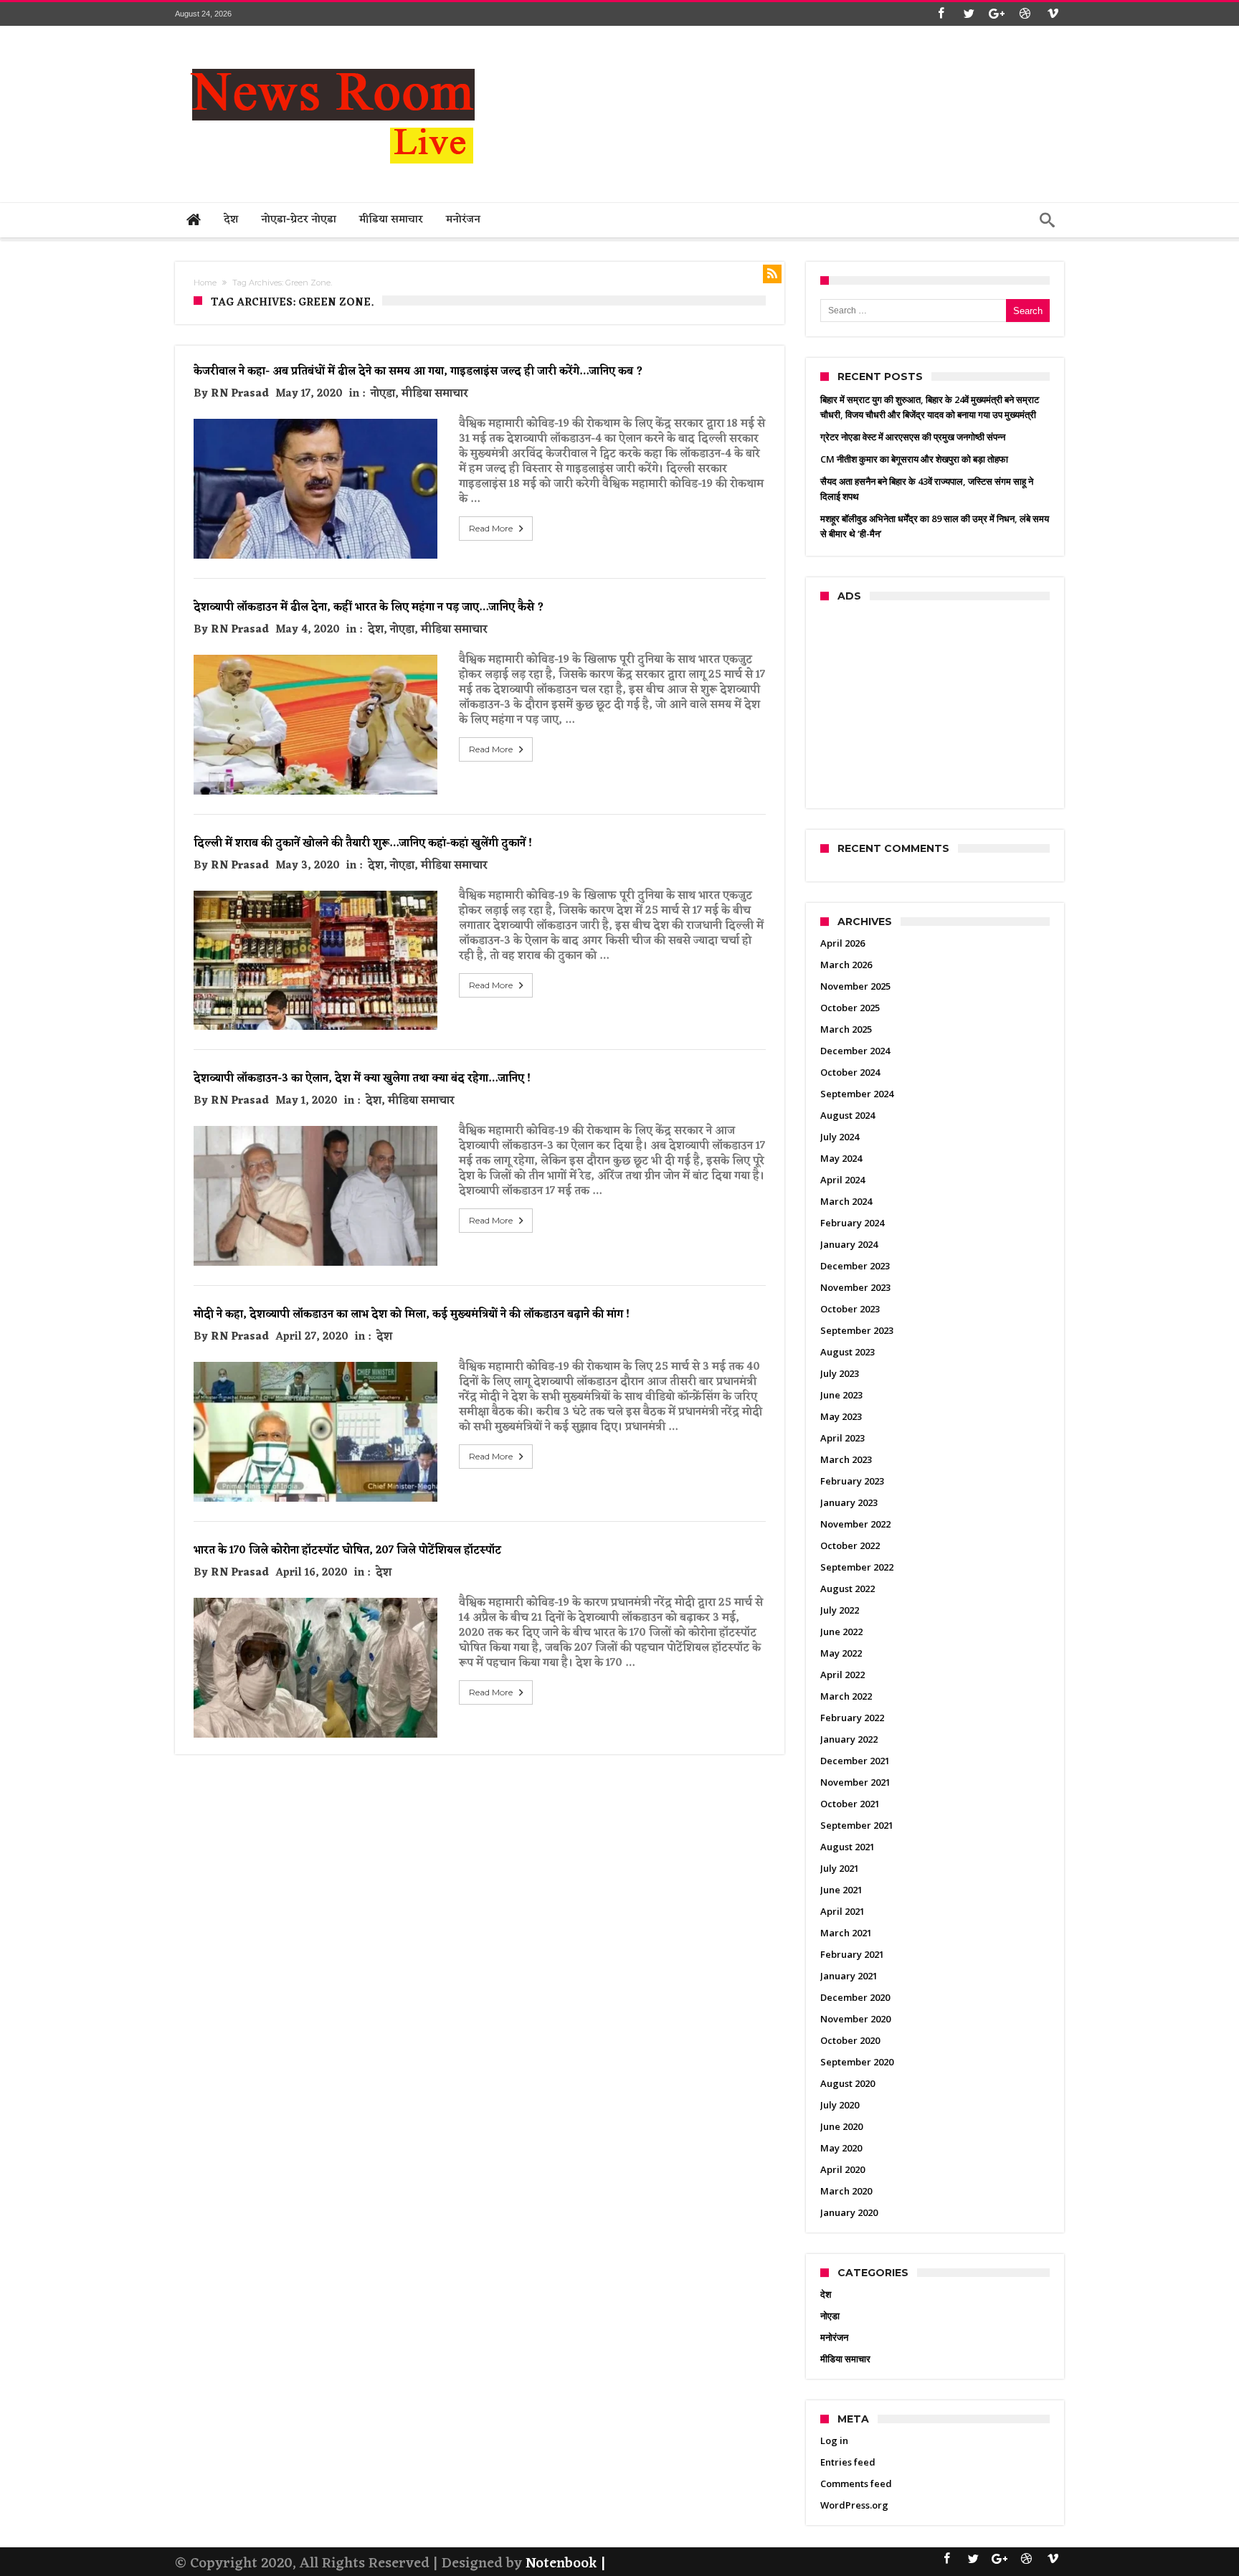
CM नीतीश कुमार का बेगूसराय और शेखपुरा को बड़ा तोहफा (914, 459)
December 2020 (855, 1997)
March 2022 (846, 1696)
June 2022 (841, 1632)
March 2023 (846, 1459)
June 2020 (841, 2126)
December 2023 (855, 1266)
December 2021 (855, 1761)
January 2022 (849, 1739)
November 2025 (855, 986)
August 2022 (848, 1588)
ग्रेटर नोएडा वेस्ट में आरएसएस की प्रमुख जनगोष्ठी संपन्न (913, 437)
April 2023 (842, 1438)
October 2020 (850, 2040)
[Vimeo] (1053, 14)
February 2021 (852, 1954)
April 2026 (842, 943)
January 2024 (849, 1244)
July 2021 (840, 1868)
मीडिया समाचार (435, 394)
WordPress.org (854, 2505)
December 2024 (855, 1051)
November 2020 (855, 2019)
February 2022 (852, 1718)
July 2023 (840, 1373)
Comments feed (856, 2483)
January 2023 (849, 1502)
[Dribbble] (1025, 14)
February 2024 (852, 1223)
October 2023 (850, 1309)
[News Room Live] (333, 47)
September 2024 (857, 1094)
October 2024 (850, 1072)
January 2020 (849, 2212)
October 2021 (850, 1804)
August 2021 (848, 1847)
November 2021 (855, 1782)
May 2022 (841, 1653)
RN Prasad (240, 394)
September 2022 (857, 1567)
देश (376, 630)
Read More (491, 528)
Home (205, 283)
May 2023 (841, 1416)
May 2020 (841, 2148)
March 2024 (846, 1201)
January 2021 (849, 1976)
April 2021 (842, 1911)
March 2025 (846, 1029)
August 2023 (848, 1352)
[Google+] (997, 14)
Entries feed (848, 2462)
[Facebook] (941, 14)
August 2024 (848, 1115)
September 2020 (857, 2062)
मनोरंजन (834, 2337)
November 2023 (855, 1287)
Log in (834, 2440)
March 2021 (846, 1933)
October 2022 (850, 1545)
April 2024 (842, 1180)
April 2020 (842, 2169)
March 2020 (846, 2191)
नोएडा (383, 394)
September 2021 (857, 1825)
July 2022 (840, 1610)
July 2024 (840, 1137)
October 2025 (850, 1008)
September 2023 (857, 1330)
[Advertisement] (803, 80)
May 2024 (841, 1158)
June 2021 (841, 1890)
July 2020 (840, 2105)
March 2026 (846, 965)
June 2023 (841, 1395)
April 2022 (842, 1675)
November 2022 (855, 1524)
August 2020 (848, 2083)
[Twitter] (969, 14)
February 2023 (852, 1481)
